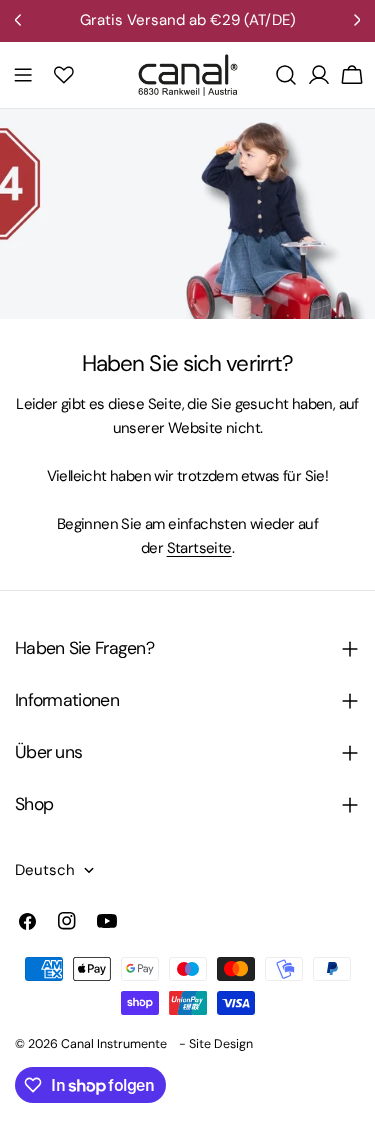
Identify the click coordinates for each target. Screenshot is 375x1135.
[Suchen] (286, 75)
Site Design (221, 1044)
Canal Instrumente (114, 1044)
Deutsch (45, 870)
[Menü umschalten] (23, 75)
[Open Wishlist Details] (64, 75)
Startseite (199, 548)
